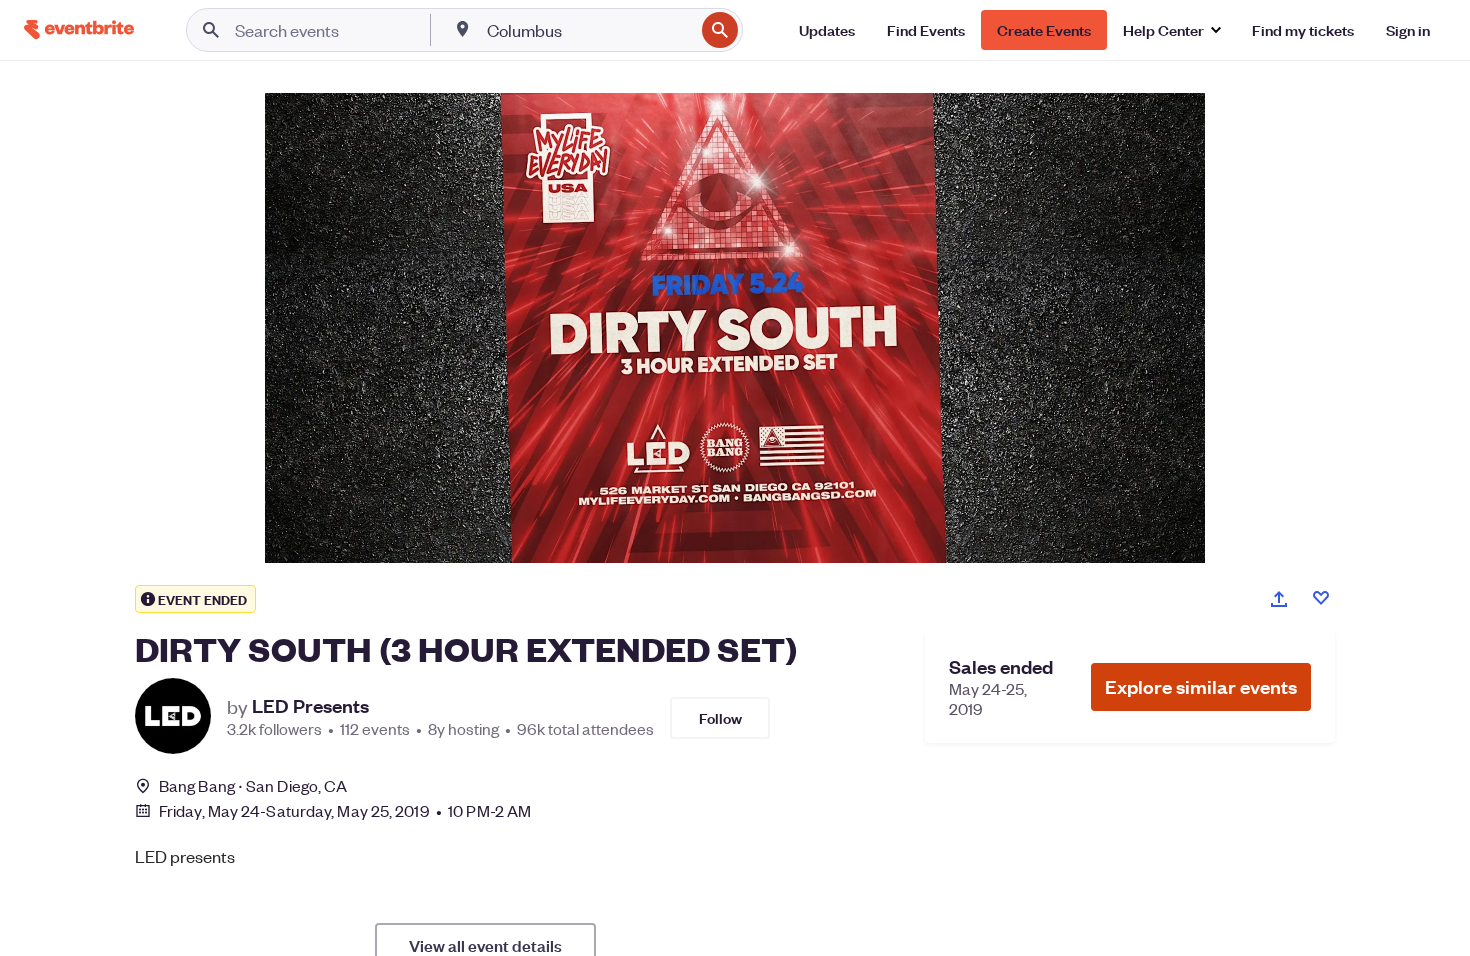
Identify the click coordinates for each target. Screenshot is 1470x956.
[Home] (79, 29)
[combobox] (588, 30)
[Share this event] (1279, 599)
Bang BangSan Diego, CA (253, 785)
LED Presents (310, 706)
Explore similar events (1201, 686)
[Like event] (1321, 598)
